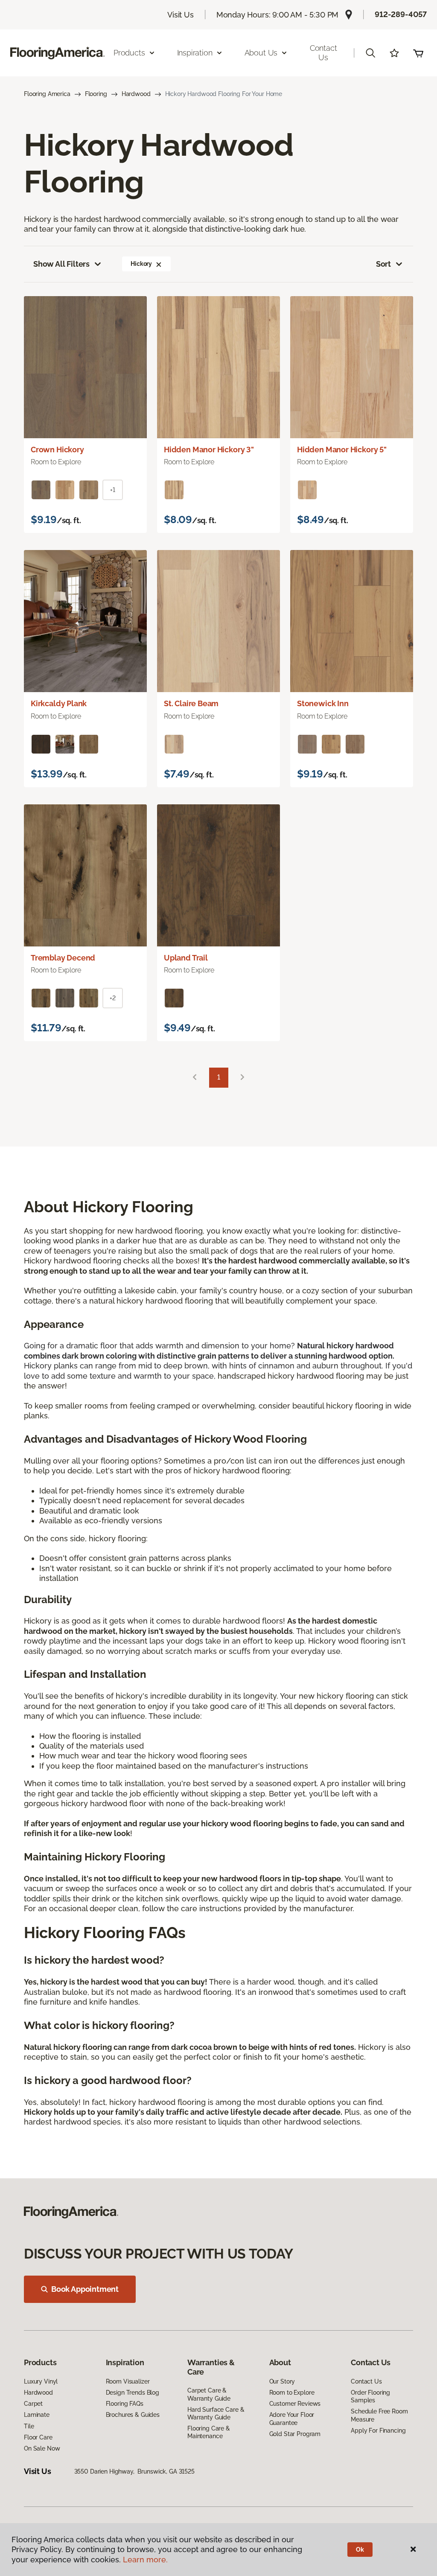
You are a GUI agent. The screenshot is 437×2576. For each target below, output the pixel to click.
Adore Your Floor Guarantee (292, 2419)
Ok (360, 2550)
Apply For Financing (378, 2430)
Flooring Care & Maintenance (209, 2432)
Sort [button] (383, 264)
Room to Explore (292, 2393)
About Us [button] (261, 53)
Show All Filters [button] (61, 264)
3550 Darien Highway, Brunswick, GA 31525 (134, 2471)
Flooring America (47, 94)
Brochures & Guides (133, 2415)
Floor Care (38, 2437)
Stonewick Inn (323, 703)
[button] (370, 53)
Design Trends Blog (133, 2393)
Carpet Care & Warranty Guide (209, 2394)
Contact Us (323, 53)
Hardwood (136, 94)
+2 (113, 998)
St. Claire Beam (191, 703)
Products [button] (129, 53)
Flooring (96, 94)
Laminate (37, 2415)
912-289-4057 (401, 14)
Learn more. (145, 2560)
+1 (113, 490)
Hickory (141, 264)
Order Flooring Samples (370, 2396)
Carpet (33, 2404)
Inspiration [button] (195, 53)
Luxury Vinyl (41, 2381)
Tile (29, 2426)
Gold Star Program (295, 2434)
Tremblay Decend (63, 958)
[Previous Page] (195, 1078)
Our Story (282, 2381)
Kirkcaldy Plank (59, 703)
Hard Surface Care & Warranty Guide (216, 2413)
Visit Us (181, 15)
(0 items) (418, 53)
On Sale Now (42, 2448)
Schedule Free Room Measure (379, 2415)
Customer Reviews (295, 2404)
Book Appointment (85, 2289)
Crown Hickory (57, 450)
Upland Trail (186, 958)
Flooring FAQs (125, 2404)
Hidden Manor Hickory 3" (209, 450)
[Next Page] (242, 1078)
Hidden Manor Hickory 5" (342, 450)
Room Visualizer (128, 2381)
